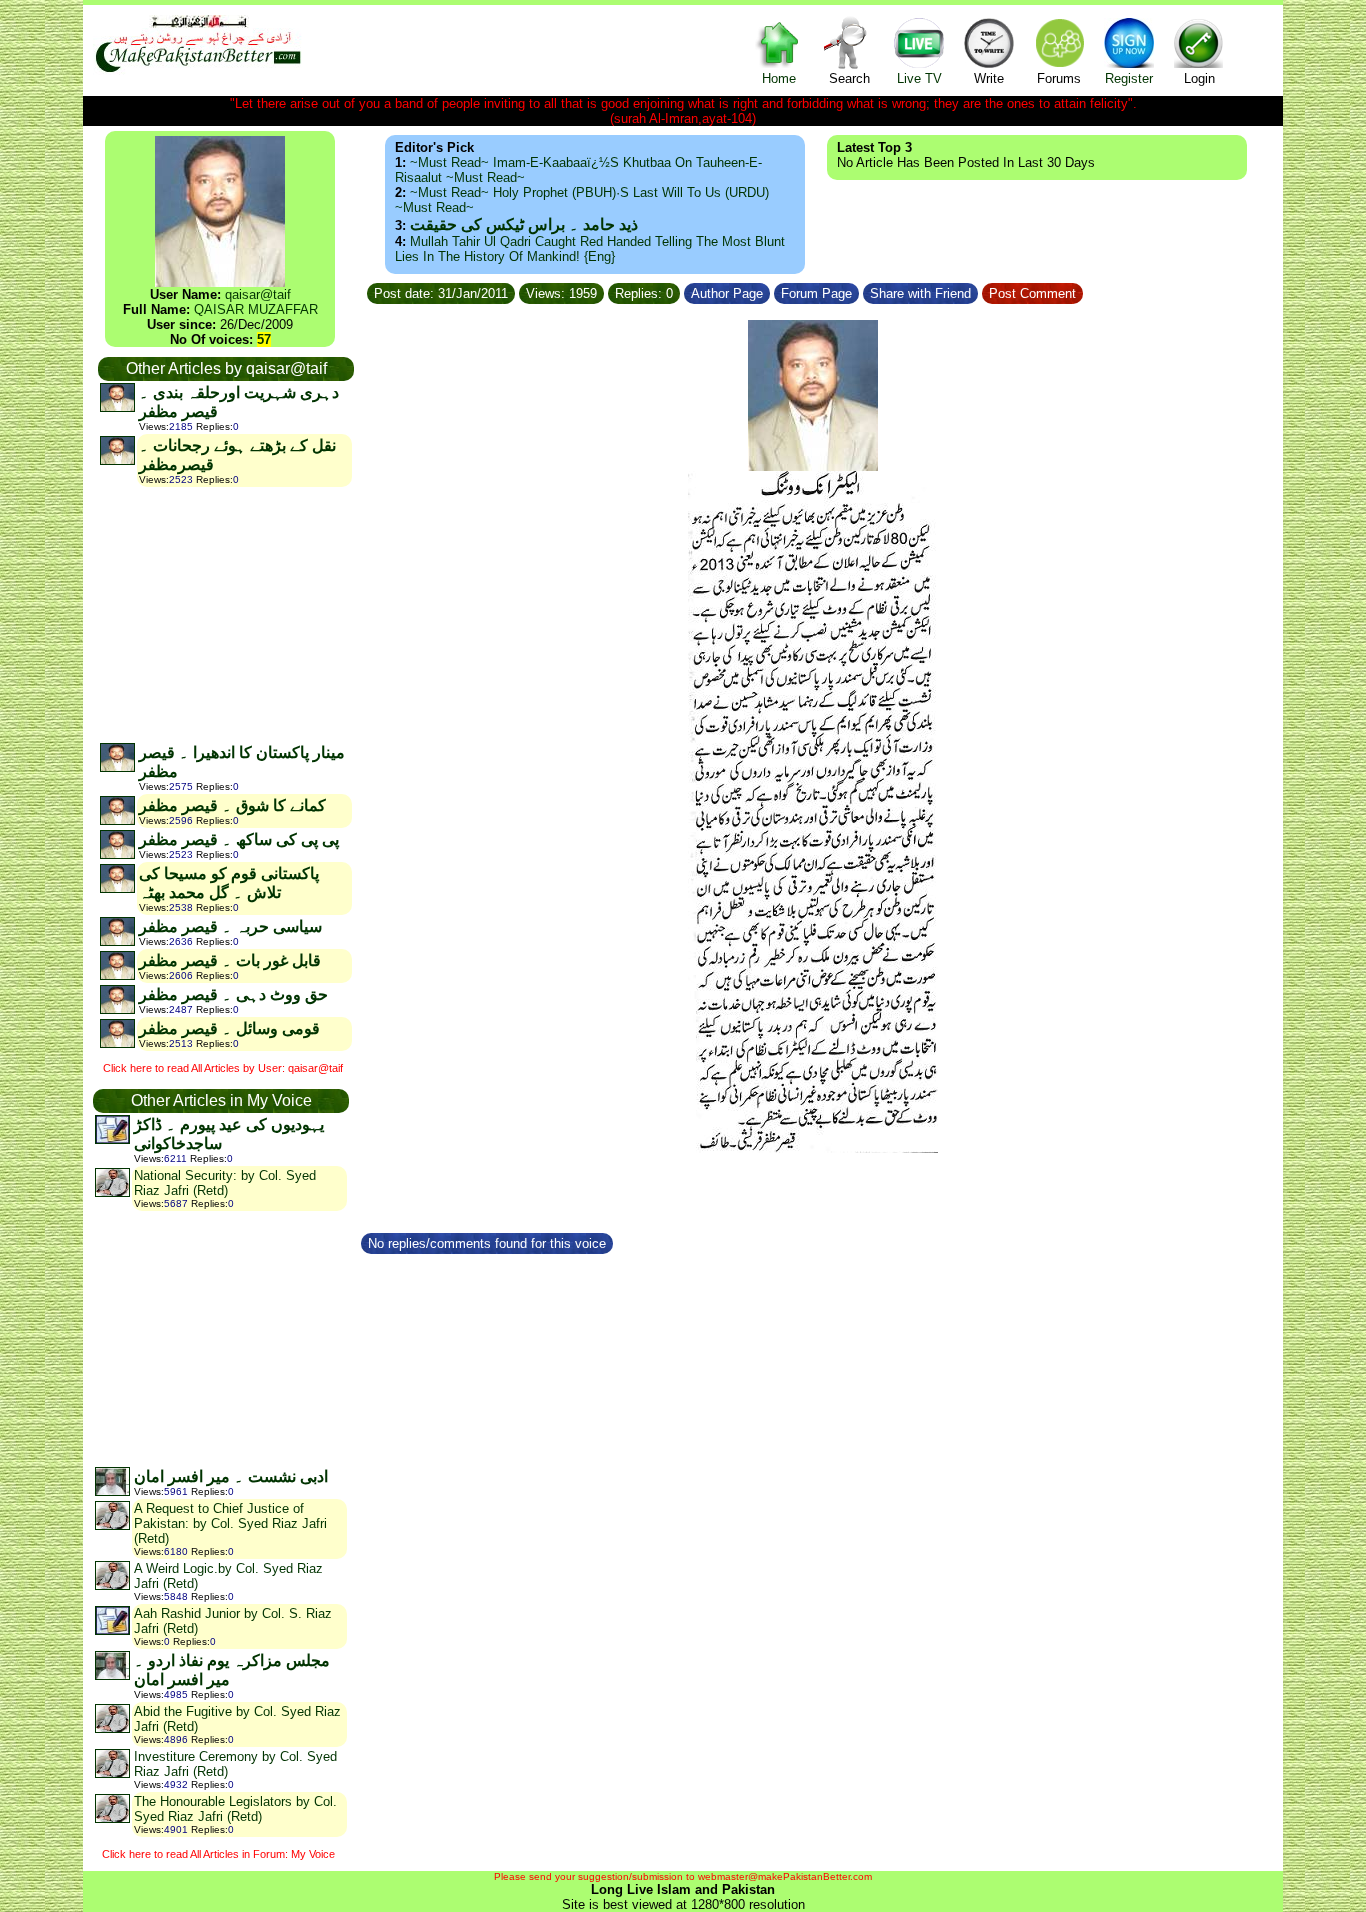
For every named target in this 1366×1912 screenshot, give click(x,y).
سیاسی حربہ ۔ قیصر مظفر (230, 926)
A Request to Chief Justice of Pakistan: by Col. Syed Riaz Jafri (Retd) (230, 1523)
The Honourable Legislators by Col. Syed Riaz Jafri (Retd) (235, 1809)
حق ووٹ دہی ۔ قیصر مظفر (233, 994)
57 (264, 339)
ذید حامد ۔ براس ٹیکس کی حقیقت (524, 224)
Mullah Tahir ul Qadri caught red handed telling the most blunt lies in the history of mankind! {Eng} (590, 249)
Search (849, 78)
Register (1129, 78)
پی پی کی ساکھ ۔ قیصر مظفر (239, 839)
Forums (1059, 78)
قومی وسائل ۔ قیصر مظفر (229, 1028)
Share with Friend (920, 293)
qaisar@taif (258, 294)
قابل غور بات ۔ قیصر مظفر (230, 960)
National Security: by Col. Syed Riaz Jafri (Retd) (225, 1183)
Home (779, 78)
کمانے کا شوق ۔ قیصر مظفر (232, 805)
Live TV (919, 78)
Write (989, 78)
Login (1199, 78)
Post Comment (1032, 293)
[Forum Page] (861, 290)
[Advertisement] (225, 614)
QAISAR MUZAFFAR (256, 309)
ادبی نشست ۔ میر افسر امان (231, 1476)
